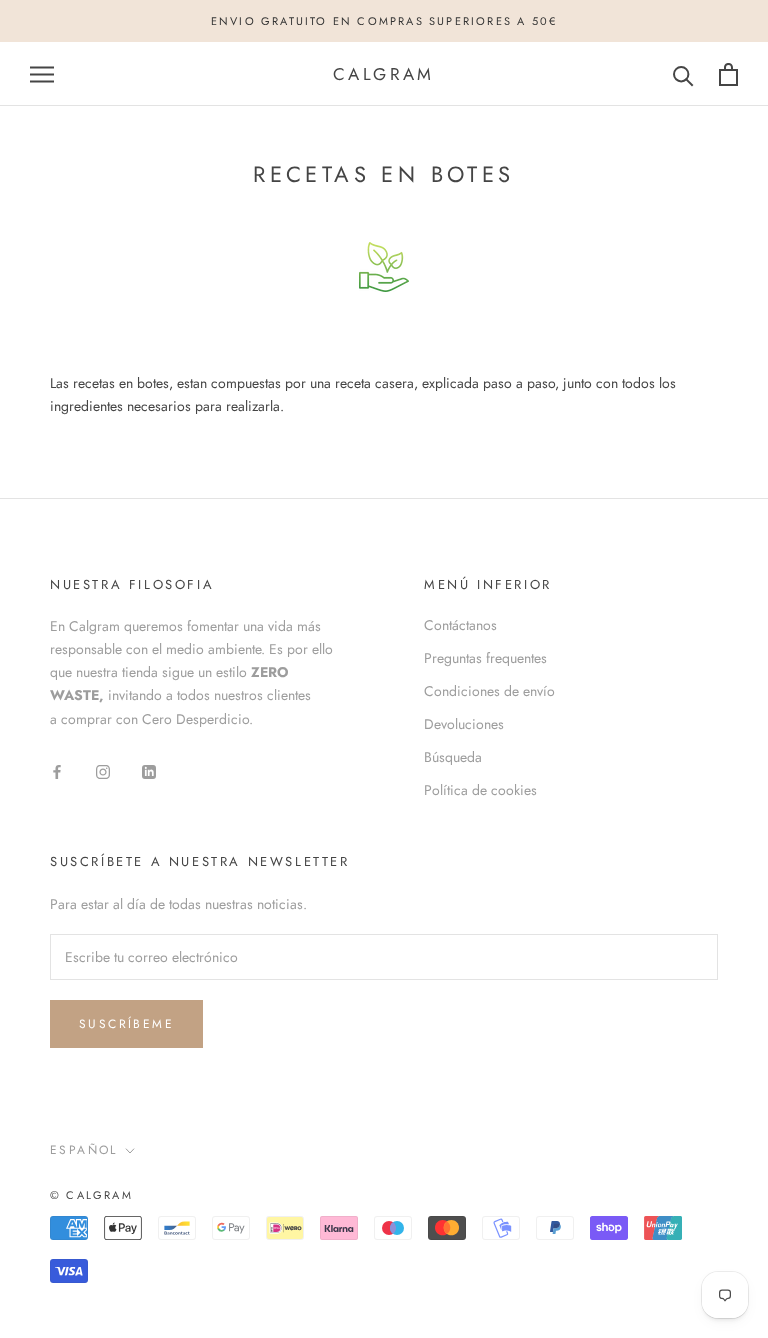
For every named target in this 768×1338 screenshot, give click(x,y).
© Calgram (91, 1195)
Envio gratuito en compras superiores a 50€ (384, 21)
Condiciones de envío (489, 691)
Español (84, 1150)
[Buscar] (683, 74)
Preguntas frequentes (485, 658)
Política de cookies (480, 790)
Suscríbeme (126, 1024)
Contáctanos (460, 625)
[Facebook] (57, 770)
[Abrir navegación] (42, 74)
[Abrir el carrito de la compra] (728, 74)
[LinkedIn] (149, 770)
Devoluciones (464, 724)
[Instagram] (103, 770)
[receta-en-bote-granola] (384, 267)
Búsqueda (453, 757)
